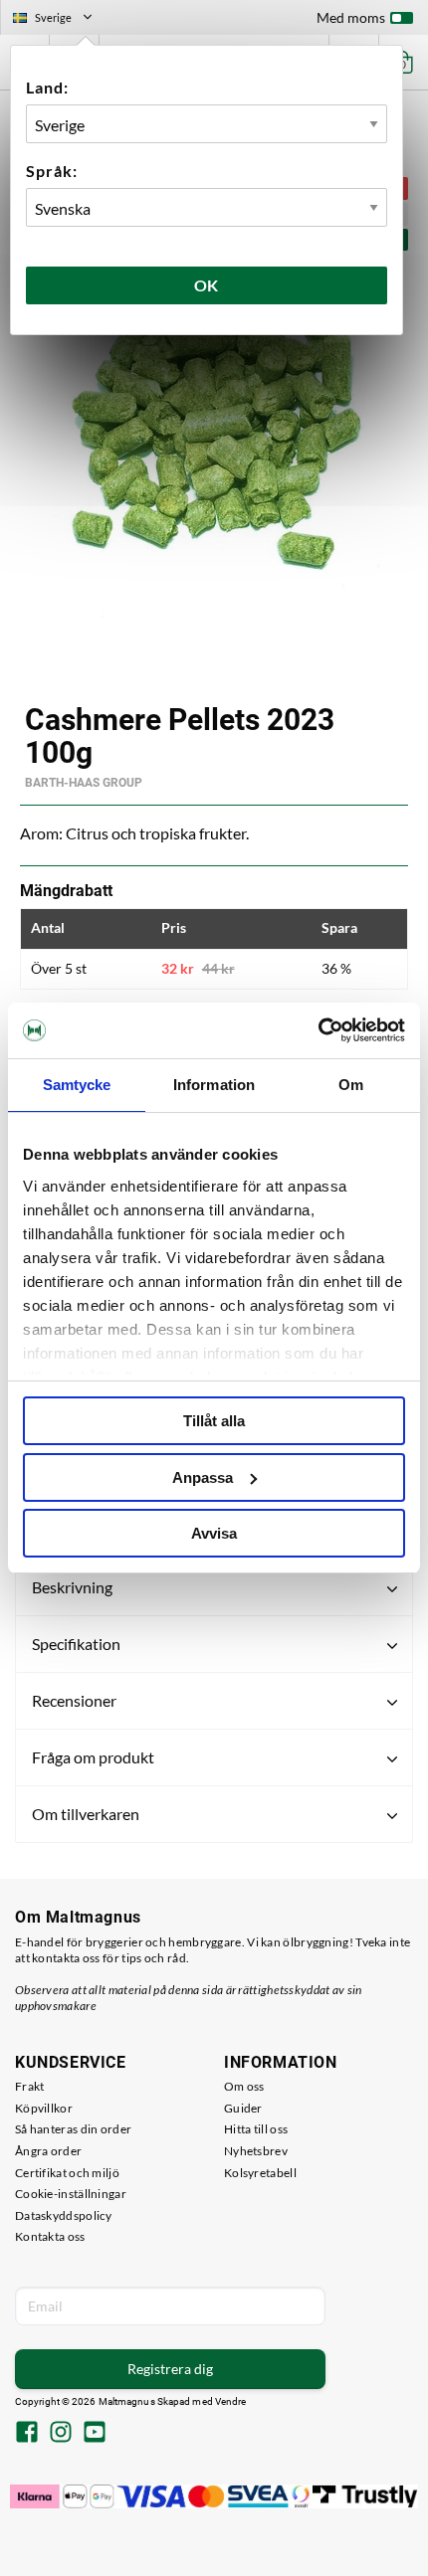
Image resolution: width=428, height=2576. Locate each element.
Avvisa (214, 1533)
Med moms (351, 17)
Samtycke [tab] (77, 1085)
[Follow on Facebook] (27, 2434)
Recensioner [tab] (74, 1700)
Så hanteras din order (73, 2129)
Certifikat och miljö (67, 2173)
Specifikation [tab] (76, 1644)
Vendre (231, 2401)
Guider (243, 2108)
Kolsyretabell (260, 2173)
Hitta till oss (256, 2129)
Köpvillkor (44, 2108)
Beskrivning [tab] (72, 1587)
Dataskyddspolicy (64, 2215)
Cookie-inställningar (71, 2194)
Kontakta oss (50, 2236)
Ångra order (48, 2151)
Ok (207, 285)
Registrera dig (170, 2369)
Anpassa (203, 1477)
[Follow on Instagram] (61, 2434)
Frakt (30, 2086)
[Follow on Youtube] (95, 2434)
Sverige (61, 20)
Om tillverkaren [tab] (86, 1814)
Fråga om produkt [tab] (93, 1757)
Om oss (244, 2086)
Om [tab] (351, 1085)
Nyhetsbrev (256, 2151)
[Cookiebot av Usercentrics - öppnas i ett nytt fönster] (318, 1030)
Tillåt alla (214, 1421)
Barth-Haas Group (84, 783)
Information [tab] (214, 1085)
